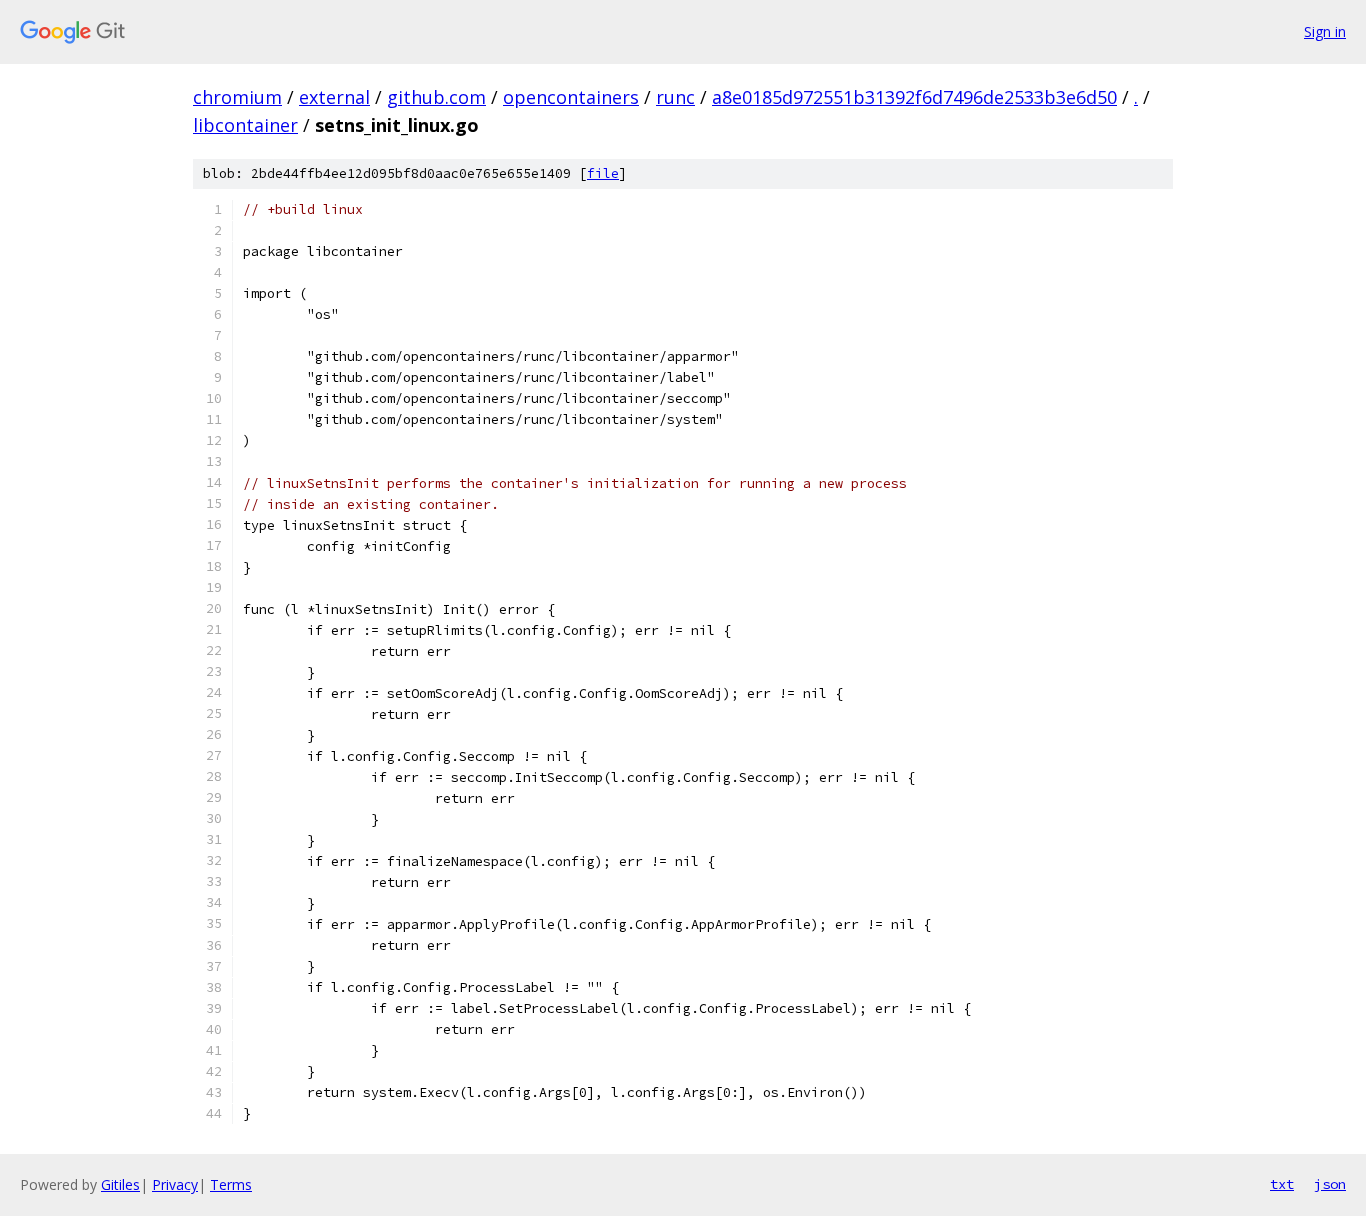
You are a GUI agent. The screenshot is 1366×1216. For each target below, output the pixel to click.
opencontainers (571, 97)
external (334, 97)
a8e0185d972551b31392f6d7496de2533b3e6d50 (914, 97)
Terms (231, 1184)
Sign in (1325, 31)
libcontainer (245, 125)
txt (1282, 1184)
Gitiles (120, 1184)
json (1330, 1184)
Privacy (175, 1184)
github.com (436, 97)
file (603, 173)
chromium (237, 97)
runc (675, 97)
